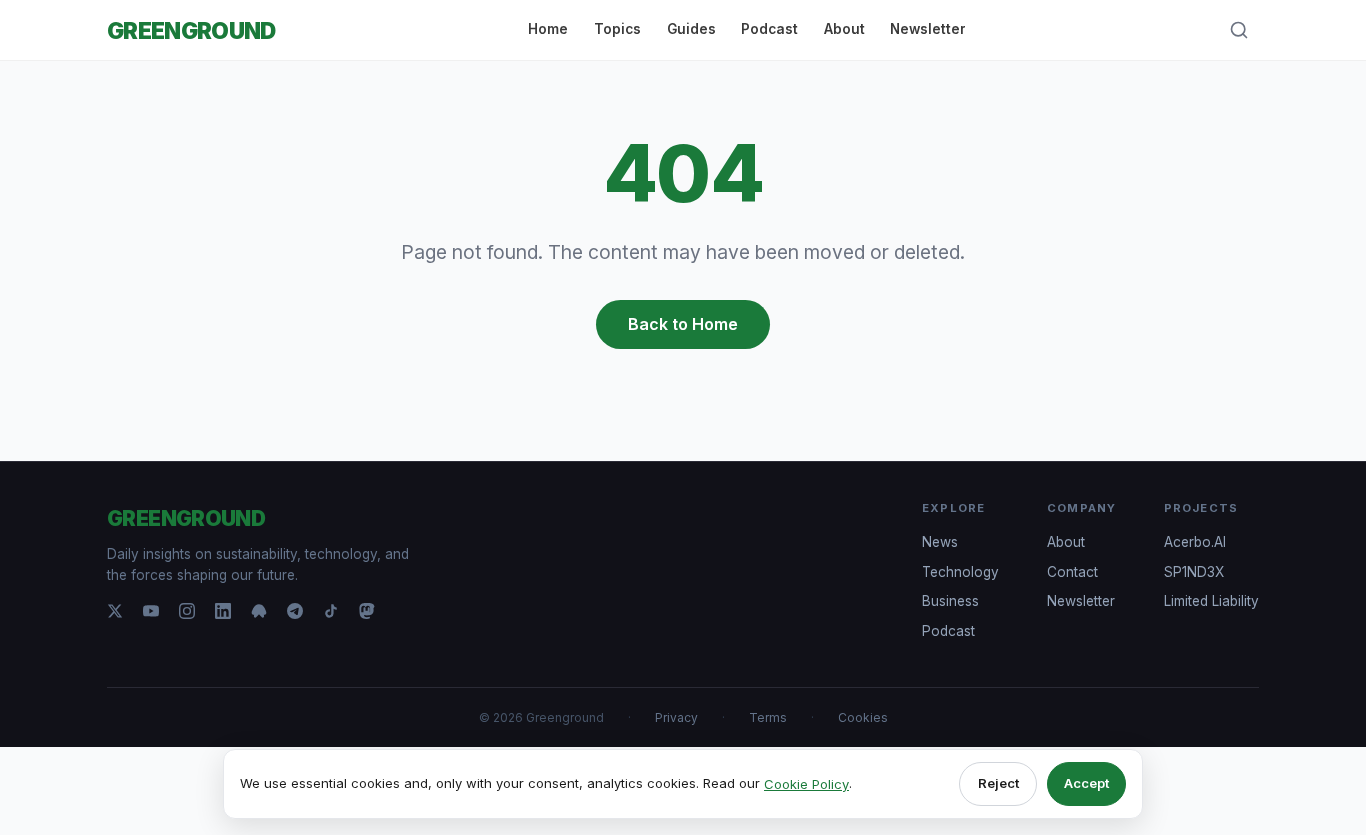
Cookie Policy (806, 784)
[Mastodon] (367, 611)
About (844, 29)
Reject (998, 783)
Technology (960, 572)
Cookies (863, 717)
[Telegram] (295, 611)
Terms (768, 717)
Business (950, 601)
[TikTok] (331, 611)
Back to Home (683, 324)
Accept (1086, 783)
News (940, 542)
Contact (1072, 572)
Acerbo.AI (1195, 542)
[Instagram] (187, 611)
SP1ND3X (1194, 572)
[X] (115, 611)
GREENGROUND (191, 30)
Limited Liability (1211, 601)
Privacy (676, 717)
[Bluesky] (259, 611)
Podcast (769, 29)
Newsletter (928, 29)
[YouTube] (151, 611)
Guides (691, 29)
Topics (617, 29)
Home (548, 29)
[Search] (1239, 30)
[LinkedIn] (223, 611)
